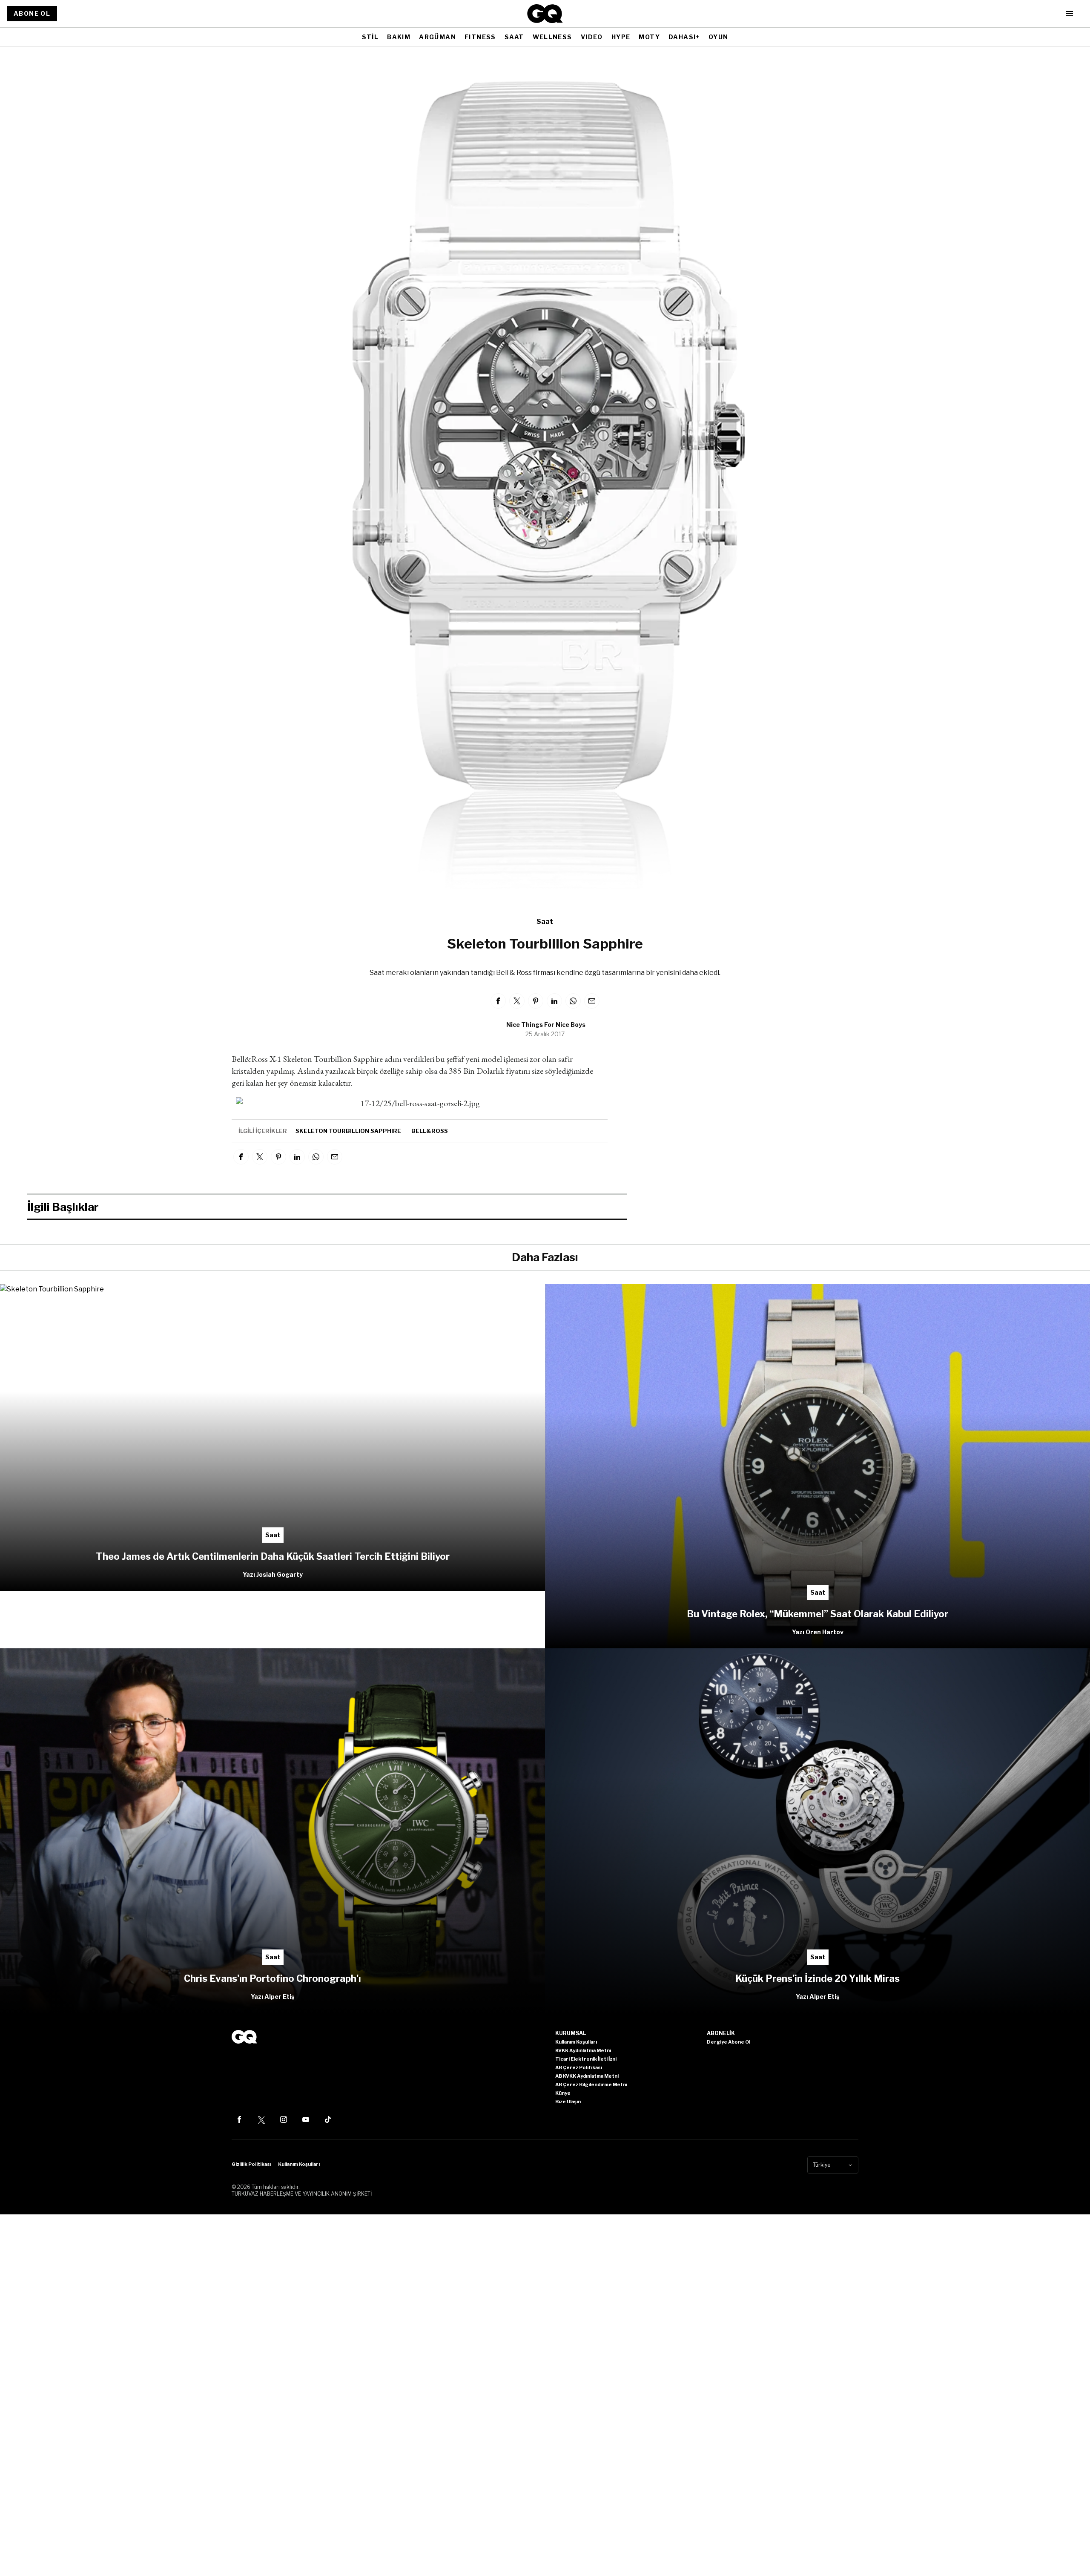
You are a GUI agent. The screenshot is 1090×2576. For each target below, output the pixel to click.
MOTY (649, 37)
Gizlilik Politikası (251, 2164)
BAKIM (399, 37)
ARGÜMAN (437, 37)
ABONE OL (32, 13)
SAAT (514, 37)
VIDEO (592, 37)
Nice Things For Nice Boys (546, 1025)
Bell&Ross (430, 1131)
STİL (370, 37)
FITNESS (480, 37)
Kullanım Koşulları (299, 2164)
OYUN (719, 37)
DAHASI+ (684, 37)
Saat (545, 921)
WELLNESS (552, 37)
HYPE (621, 37)
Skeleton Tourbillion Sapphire (348, 1131)
